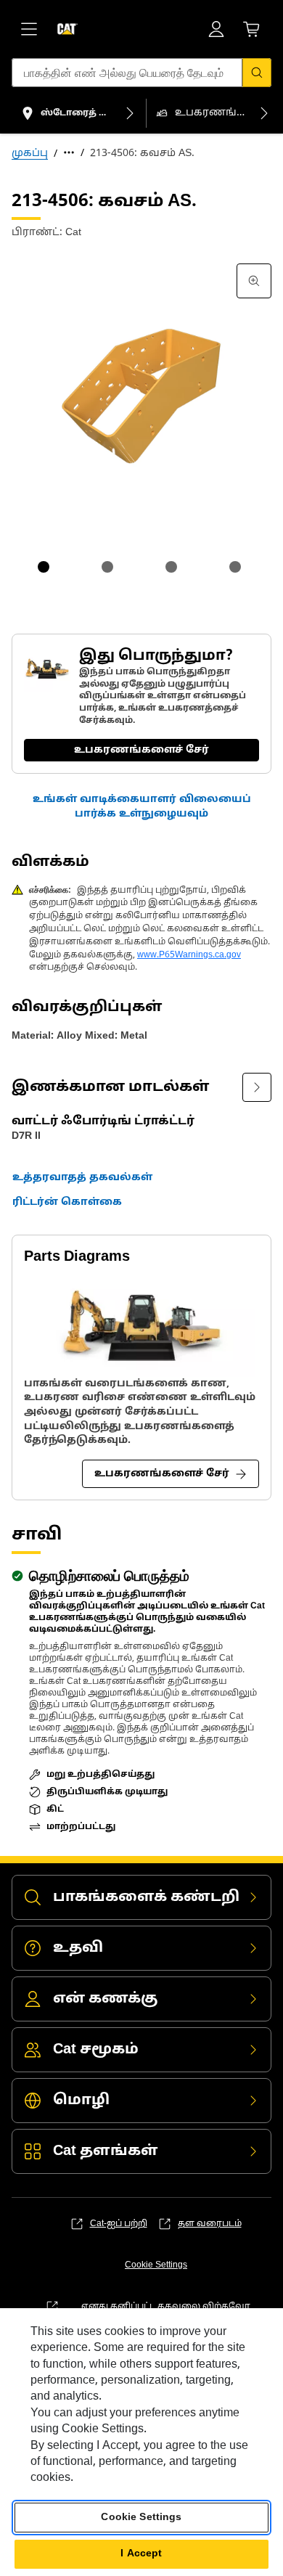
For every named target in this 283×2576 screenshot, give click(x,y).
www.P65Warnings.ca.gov (189, 955)
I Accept (141, 2554)
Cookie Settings (156, 2265)
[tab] (44, 567)
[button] (141, 807)
